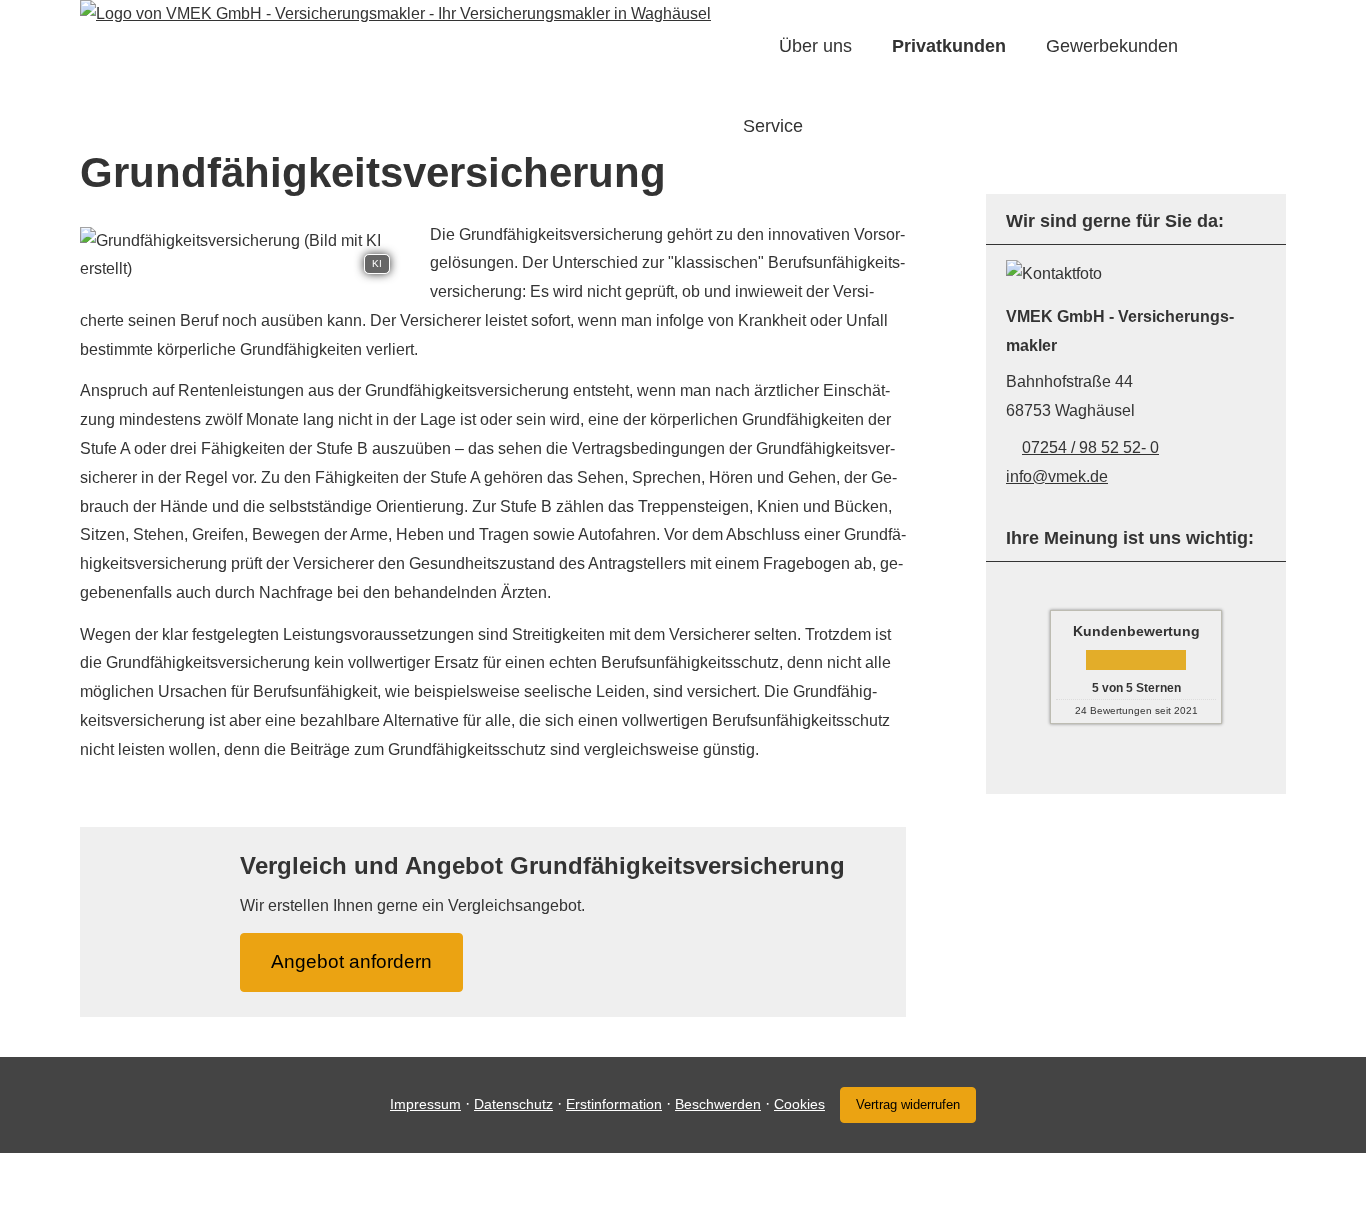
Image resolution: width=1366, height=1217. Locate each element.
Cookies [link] (799, 1104)
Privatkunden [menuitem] (949, 46)
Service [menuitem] (773, 126)
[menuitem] (749, 46)
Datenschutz (513, 1104)
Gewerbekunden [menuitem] (1112, 46)
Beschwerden (718, 1104)
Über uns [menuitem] (815, 46)
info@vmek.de (1057, 476)
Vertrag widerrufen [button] (908, 1104)
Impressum (425, 1104)
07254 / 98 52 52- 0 (1090, 447)
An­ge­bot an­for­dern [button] (351, 961)
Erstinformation (614, 1104)
